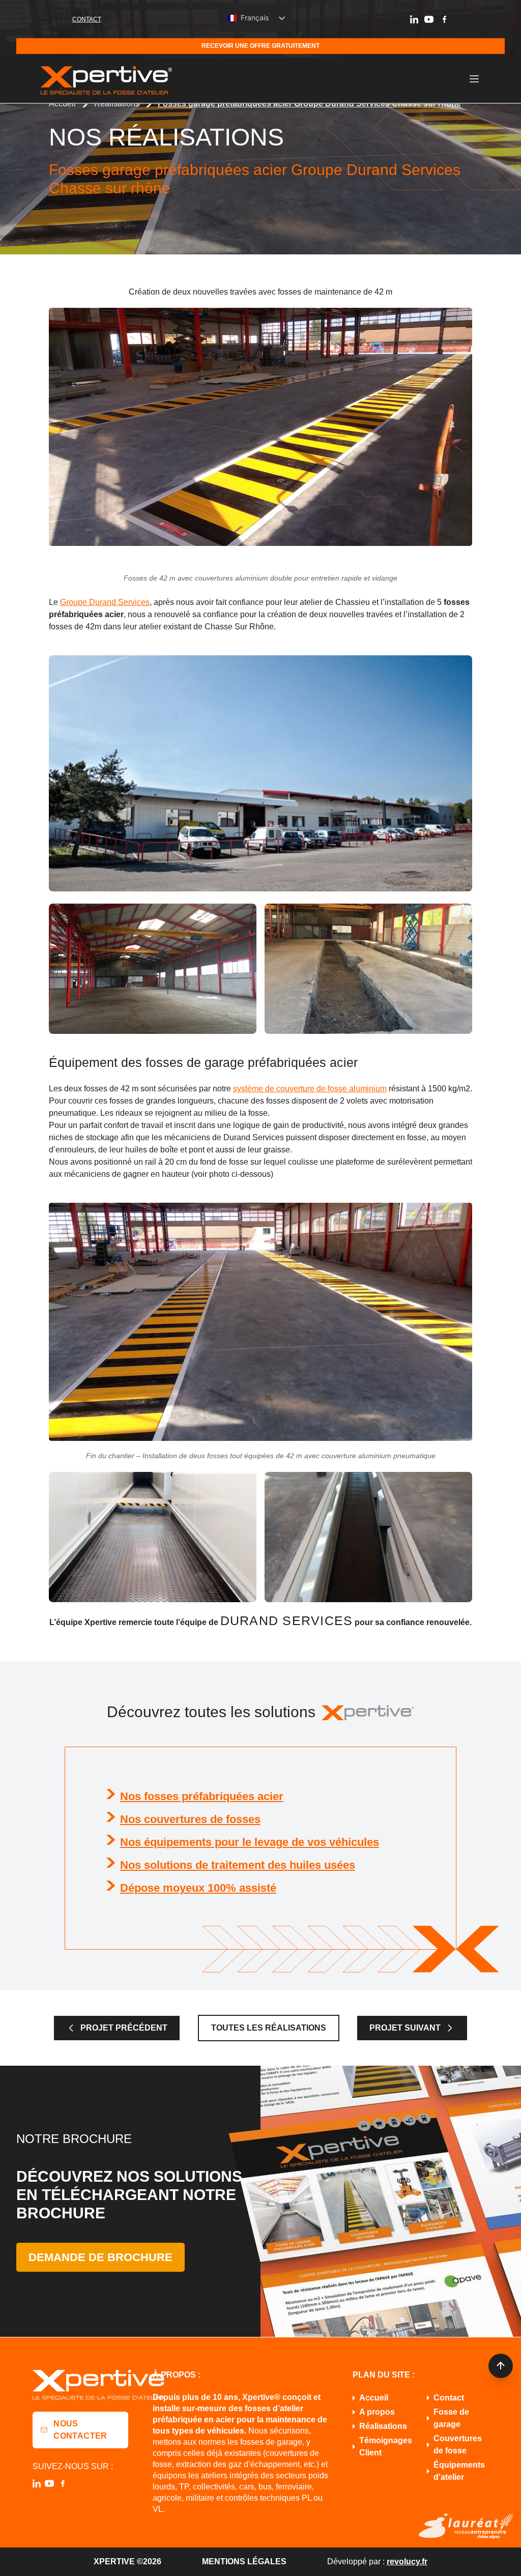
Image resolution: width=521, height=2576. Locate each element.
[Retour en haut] (501, 2366)
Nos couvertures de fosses (190, 1819)
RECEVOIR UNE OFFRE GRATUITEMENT (260, 46)
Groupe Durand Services (105, 602)
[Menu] (474, 79)
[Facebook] (444, 19)
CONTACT (87, 19)
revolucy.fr (407, 2561)
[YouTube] (429, 19)
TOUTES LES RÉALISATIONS (269, 2028)
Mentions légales (244, 2561)
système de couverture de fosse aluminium (310, 1089)
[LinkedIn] (414, 19)
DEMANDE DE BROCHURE (100, 2257)
